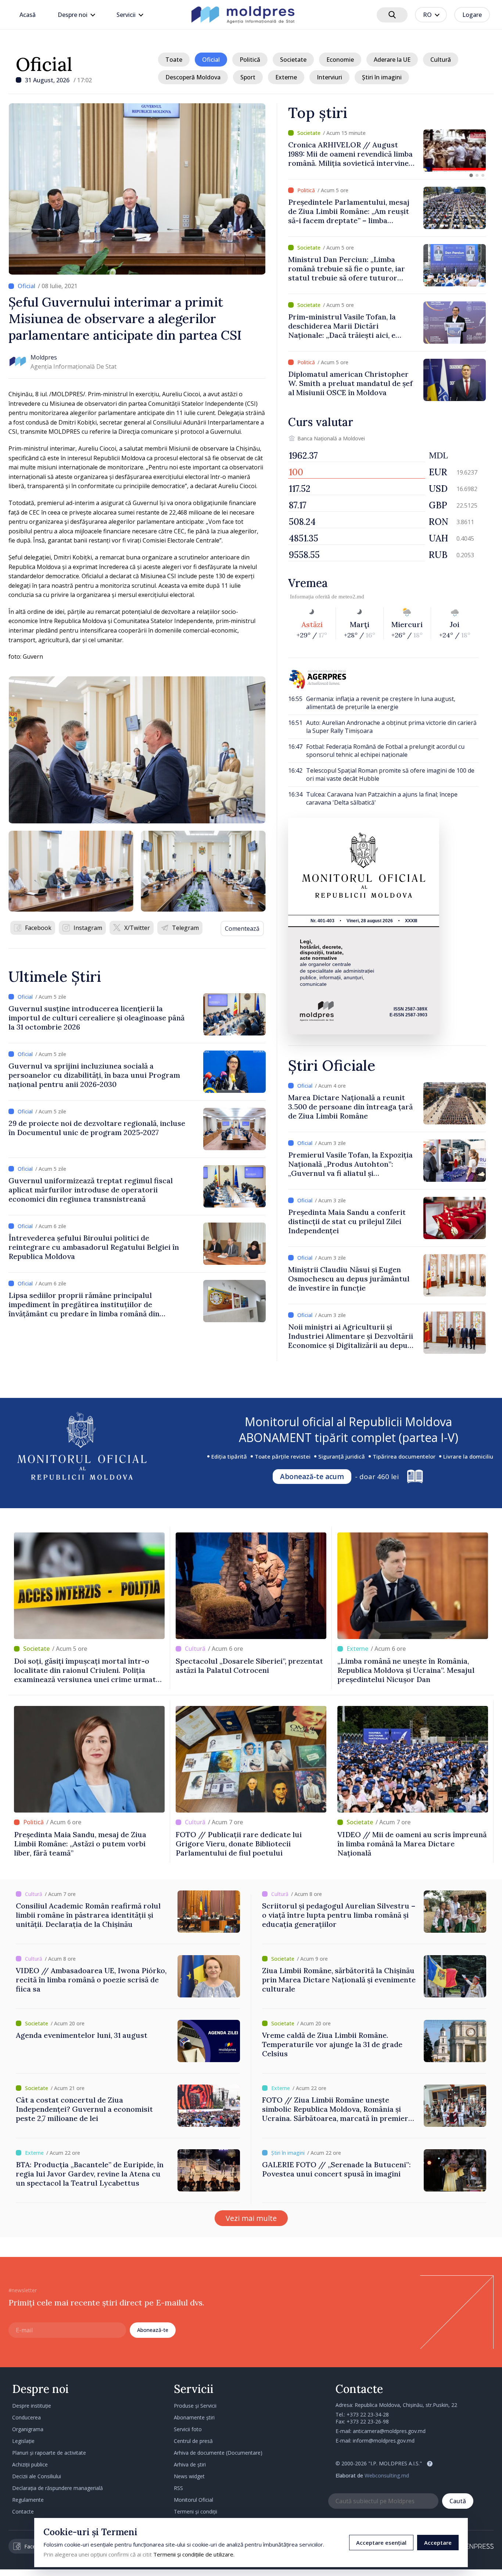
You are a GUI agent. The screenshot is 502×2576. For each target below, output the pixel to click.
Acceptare (438, 2543)
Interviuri (329, 77)
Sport (248, 77)
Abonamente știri (194, 2417)
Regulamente (28, 2500)
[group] (387, 151)
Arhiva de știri (190, 2464)
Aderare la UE (392, 60)
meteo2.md (351, 597)
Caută (458, 2501)
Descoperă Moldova (193, 77)
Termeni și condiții (196, 2511)
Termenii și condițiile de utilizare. (194, 2554)
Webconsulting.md (387, 2475)
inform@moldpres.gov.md (384, 2441)
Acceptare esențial (381, 2543)
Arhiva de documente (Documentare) (218, 2453)
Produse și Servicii (195, 2406)
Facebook (38, 928)
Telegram (185, 928)
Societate (293, 60)
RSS (178, 2488)
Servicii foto (188, 2429)
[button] (471, 175)
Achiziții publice (30, 2464)
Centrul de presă (193, 2441)
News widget (189, 2476)
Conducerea (26, 2417)
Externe (286, 77)
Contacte (23, 2511)
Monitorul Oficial (193, 2500)
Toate (174, 60)
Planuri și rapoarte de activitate (49, 2453)
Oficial (44, 64)
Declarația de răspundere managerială (58, 2488)
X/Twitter (137, 928)
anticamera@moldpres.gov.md (389, 2431)
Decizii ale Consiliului (37, 2476)
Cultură (441, 60)
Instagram (88, 928)
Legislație (23, 2441)
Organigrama (28, 2429)
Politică (250, 60)
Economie (340, 60)
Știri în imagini (382, 77)
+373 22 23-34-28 (368, 2414)
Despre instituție (32, 2406)
